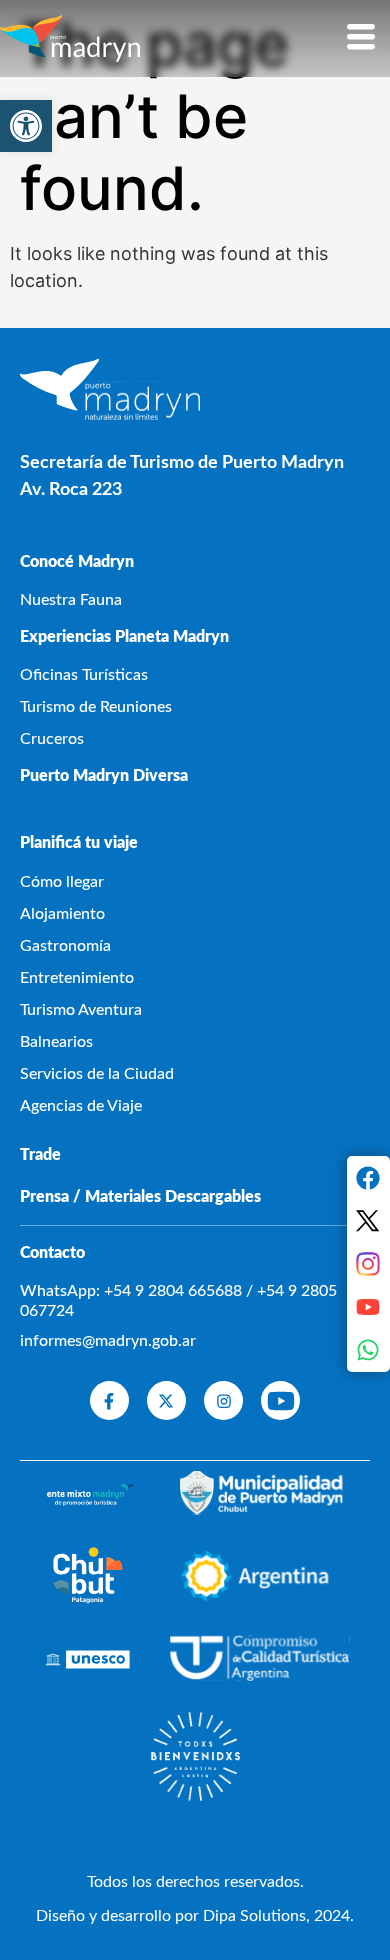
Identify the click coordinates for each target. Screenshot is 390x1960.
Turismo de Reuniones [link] (96, 707)
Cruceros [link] (52, 739)
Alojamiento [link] (62, 914)
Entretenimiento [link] (77, 978)
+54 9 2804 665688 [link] (173, 1291)
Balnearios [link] (56, 1042)
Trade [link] (40, 1155)
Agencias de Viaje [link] (81, 1106)
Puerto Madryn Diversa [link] (104, 776)
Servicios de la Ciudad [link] (97, 1074)
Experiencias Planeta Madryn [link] (124, 637)
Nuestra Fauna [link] (71, 600)
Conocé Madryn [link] (77, 562)
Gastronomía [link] (65, 946)
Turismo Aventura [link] (81, 1010)
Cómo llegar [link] (62, 882)
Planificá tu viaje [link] (79, 843)
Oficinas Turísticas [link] (84, 675)
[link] (26, 126)
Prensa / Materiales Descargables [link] (140, 1197)
